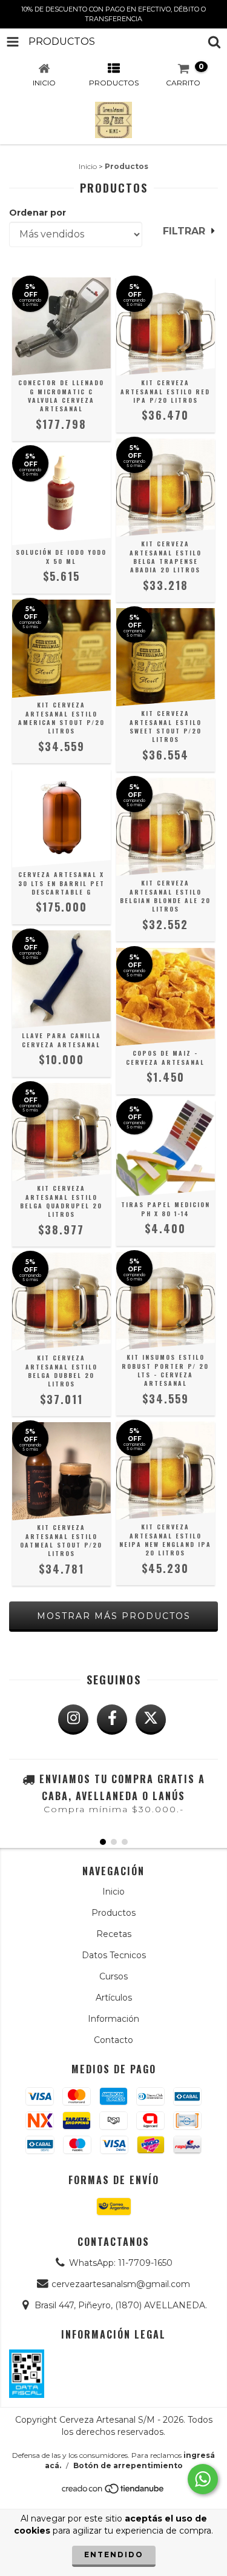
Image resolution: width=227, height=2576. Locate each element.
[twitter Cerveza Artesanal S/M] (151, 1720)
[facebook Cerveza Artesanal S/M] (112, 1720)
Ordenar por (38, 213)
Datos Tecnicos (114, 1955)
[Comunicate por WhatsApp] (203, 2479)
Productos (113, 1913)
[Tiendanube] (113, 2492)
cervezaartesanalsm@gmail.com (121, 2284)
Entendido (114, 2554)
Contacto (113, 2040)
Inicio (88, 166)
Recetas (114, 1934)
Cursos (113, 1976)
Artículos (114, 1998)
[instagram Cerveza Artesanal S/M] (73, 1720)
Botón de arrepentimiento (128, 2465)
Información (113, 2019)
